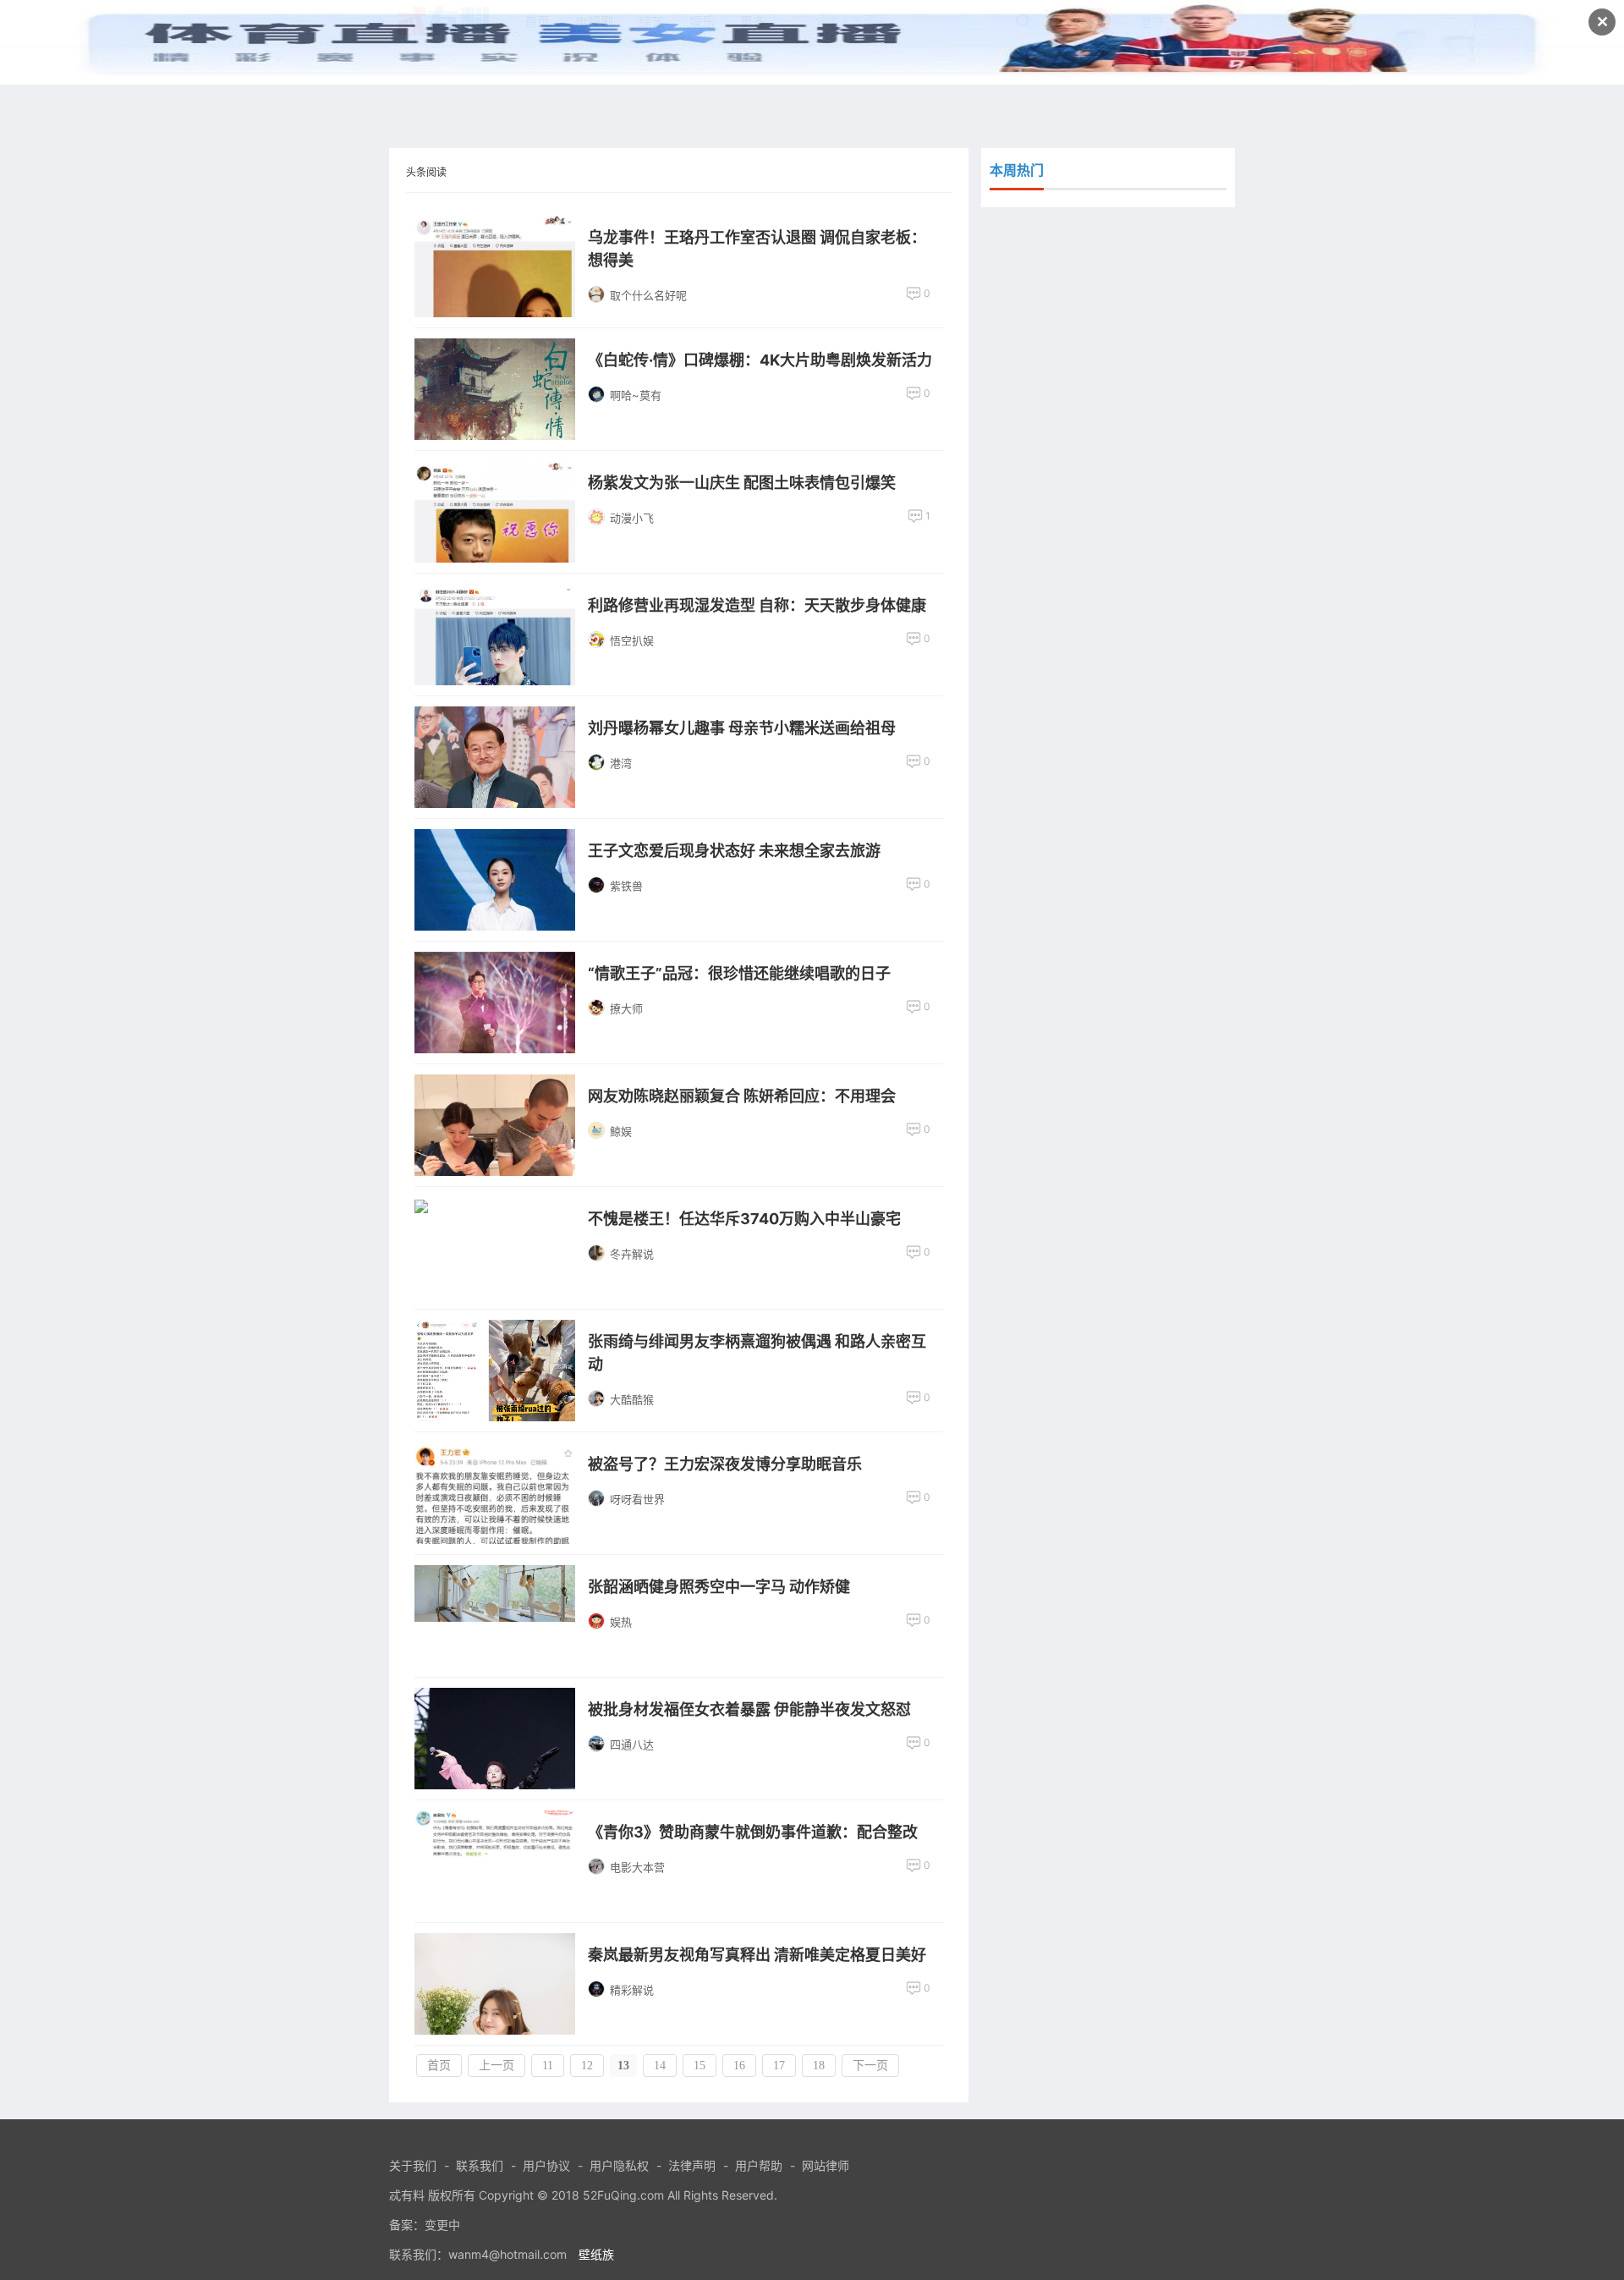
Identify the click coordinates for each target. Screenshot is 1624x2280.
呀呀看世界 (637, 1499)
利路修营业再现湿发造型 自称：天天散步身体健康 (757, 605)
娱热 (621, 1622)
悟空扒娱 (632, 640)
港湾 (621, 763)
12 (587, 2066)
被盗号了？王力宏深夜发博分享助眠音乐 (725, 1464)
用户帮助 (759, 2165)
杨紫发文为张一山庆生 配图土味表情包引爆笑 (742, 483)
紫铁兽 (626, 886)
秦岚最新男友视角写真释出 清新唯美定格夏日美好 (757, 1955)
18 (819, 2066)
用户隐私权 (619, 2165)
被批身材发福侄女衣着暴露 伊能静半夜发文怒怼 (749, 1709)
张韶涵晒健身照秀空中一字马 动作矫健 (719, 1587)
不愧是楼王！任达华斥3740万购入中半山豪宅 (744, 1219)
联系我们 (480, 2165)
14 (660, 2066)
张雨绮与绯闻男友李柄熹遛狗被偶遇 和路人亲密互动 (757, 1353)
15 (700, 2066)
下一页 (870, 2066)
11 (548, 2066)
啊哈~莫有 (636, 395)
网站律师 (826, 2165)
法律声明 (692, 2165)
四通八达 (632, 1744)
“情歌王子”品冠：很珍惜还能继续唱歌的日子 (739, 973)
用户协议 (546, 2165)
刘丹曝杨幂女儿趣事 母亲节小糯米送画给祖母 (742, 728)
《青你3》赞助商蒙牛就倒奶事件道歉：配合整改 (753, 1832)
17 (779, 2066)
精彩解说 (632, 1990)
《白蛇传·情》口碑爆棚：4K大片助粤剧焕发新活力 (760, 360)
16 (739, 2066)
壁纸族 (596, 2254)
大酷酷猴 (632, 1399)
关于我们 (413, 2165)
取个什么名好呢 (648, 295)
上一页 (497, 2066)
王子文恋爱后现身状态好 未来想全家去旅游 (734, 851)
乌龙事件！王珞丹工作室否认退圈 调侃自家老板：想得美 (757, 249)
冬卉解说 (632, 1254)
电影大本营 (637, 1867)
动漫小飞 (632, 518)
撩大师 (626, 1008)
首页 (439, 2066)
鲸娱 (621, 1131)
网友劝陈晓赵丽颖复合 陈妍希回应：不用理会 (742, 1096)
